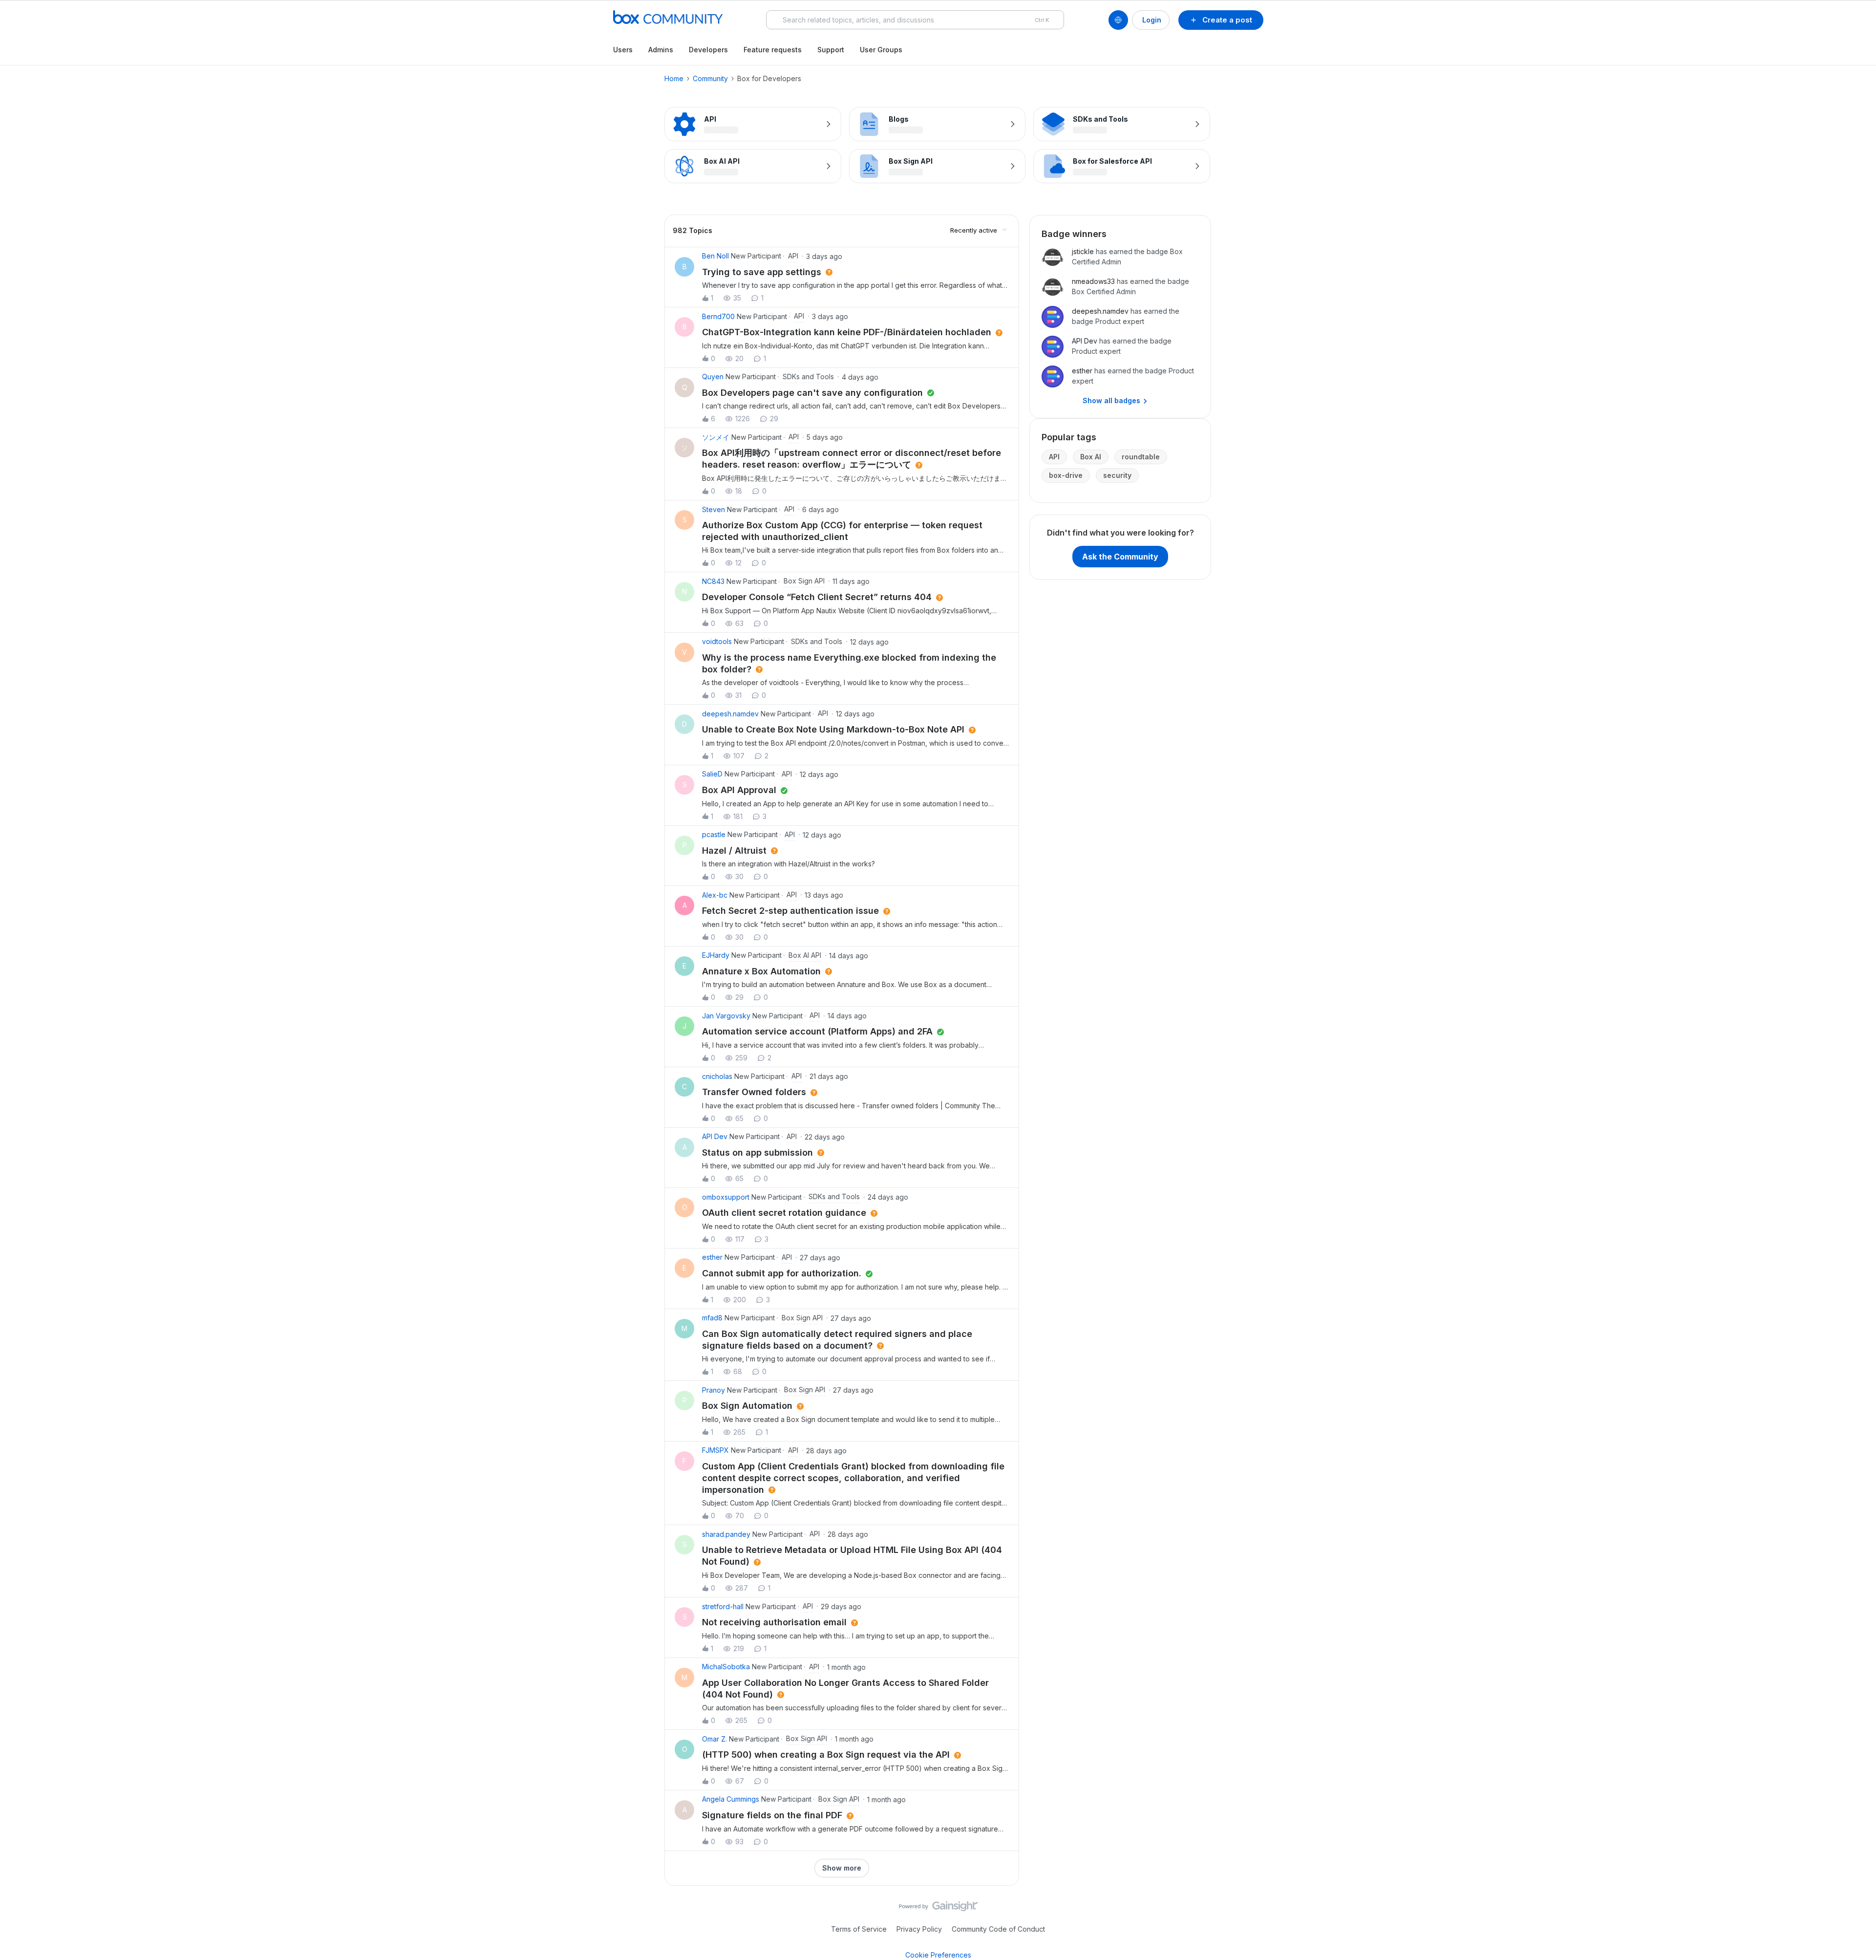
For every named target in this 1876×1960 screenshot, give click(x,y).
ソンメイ (716, 437)
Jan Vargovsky (726, 1016)
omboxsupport (726, 1197)
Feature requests (773, 50)
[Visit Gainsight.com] (938, 1909)
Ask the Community (1120, 557)
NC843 (713, 581)
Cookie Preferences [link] (938, 1955)
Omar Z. (714, 1739)
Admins (661, 50)
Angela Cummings (731, 1799)
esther (712, 1257)
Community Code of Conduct (998, 1929)
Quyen (713, 377)
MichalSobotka (726, 1667)
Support (831, 50)
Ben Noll (715, 256)
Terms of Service (859, 1929)
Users (623, 50)
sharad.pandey (726, 1534)
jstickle (1083, 251)
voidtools (717, 641)
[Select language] (1118, 20)
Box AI (1091, 457)
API (1054, 457)
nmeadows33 (1093, 281)
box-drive (1066, 475)
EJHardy (716, 955)
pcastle (714, 834)
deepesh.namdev (730, 714)
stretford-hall (723, 1606)
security (1117, 475)
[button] (1221, 20)
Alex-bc (715, 895)
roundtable (1141, 457)
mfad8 (712, 1318)
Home (674, 78)
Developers (708, 50)
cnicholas (717, 1076)
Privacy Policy (919, 1929)
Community (710, 78)
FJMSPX (715, 1450)
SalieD (712, 774)
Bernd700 (718, 316)
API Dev (715, 1136)
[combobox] (915, 20)
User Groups (881, 50)
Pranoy (714, 1390)
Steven (714, 509)
